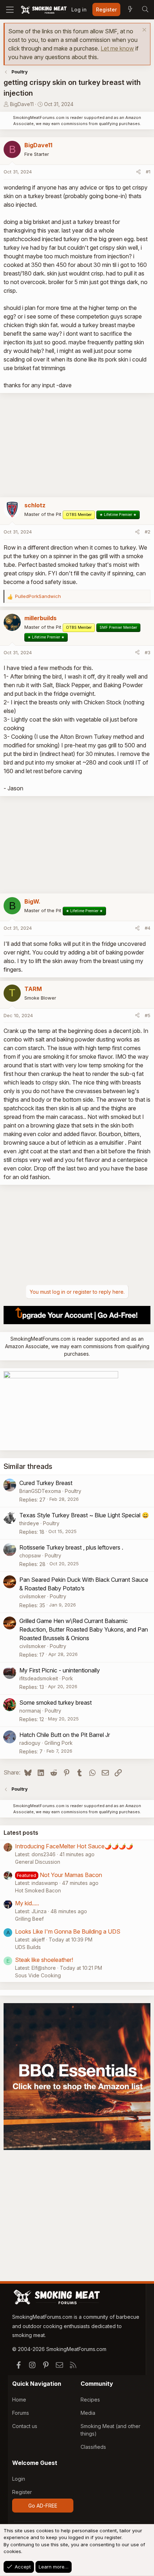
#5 (148, 1015)
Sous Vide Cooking (38, 1975)
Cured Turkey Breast (46, 1483)
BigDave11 (22, 104)
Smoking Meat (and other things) (110, 2430)
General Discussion (38, 1862)
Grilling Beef (29, 1919)
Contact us (25, 2426)
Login (19, 2479)
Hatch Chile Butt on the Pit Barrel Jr (65, 1735)
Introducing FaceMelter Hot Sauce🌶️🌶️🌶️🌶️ (74, 1846)
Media (88, 2413)
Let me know (117, 48)
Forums (21, 2413)
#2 (148, 532)
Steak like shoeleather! (44, 1960)
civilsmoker (33, 1596)
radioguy (30, 1743)
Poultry (73, 1491)
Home (19, 2400)
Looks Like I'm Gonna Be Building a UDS (68, 1931)
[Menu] (10, 10)
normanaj (30, 1711)
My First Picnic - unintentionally (60, 1670)
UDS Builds (28, 1947)
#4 (148, 928)
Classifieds (93, 2447)
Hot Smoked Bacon (38, 1890)
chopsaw (30, 1555)
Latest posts (21, 1833)
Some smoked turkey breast (56, 1703)
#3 (148, 652)
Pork (68, 1678)
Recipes (90, 2400)
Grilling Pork (59, 1743)
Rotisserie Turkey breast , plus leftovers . (71, 1547)
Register (22, 2492)
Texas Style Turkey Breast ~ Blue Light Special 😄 (84, 1515)
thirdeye (29, 1523)
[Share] (138, 172)
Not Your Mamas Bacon (71, 1875)
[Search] (145, 10)
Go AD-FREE (43, 2506)
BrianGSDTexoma (40, 1491)
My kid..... (27, 1903)
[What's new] (130, 10)
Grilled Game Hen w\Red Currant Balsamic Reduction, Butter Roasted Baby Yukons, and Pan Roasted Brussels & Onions (84, 1629)
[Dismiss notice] (143, 31)
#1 (148, 172)
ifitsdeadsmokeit (39, 1678)
